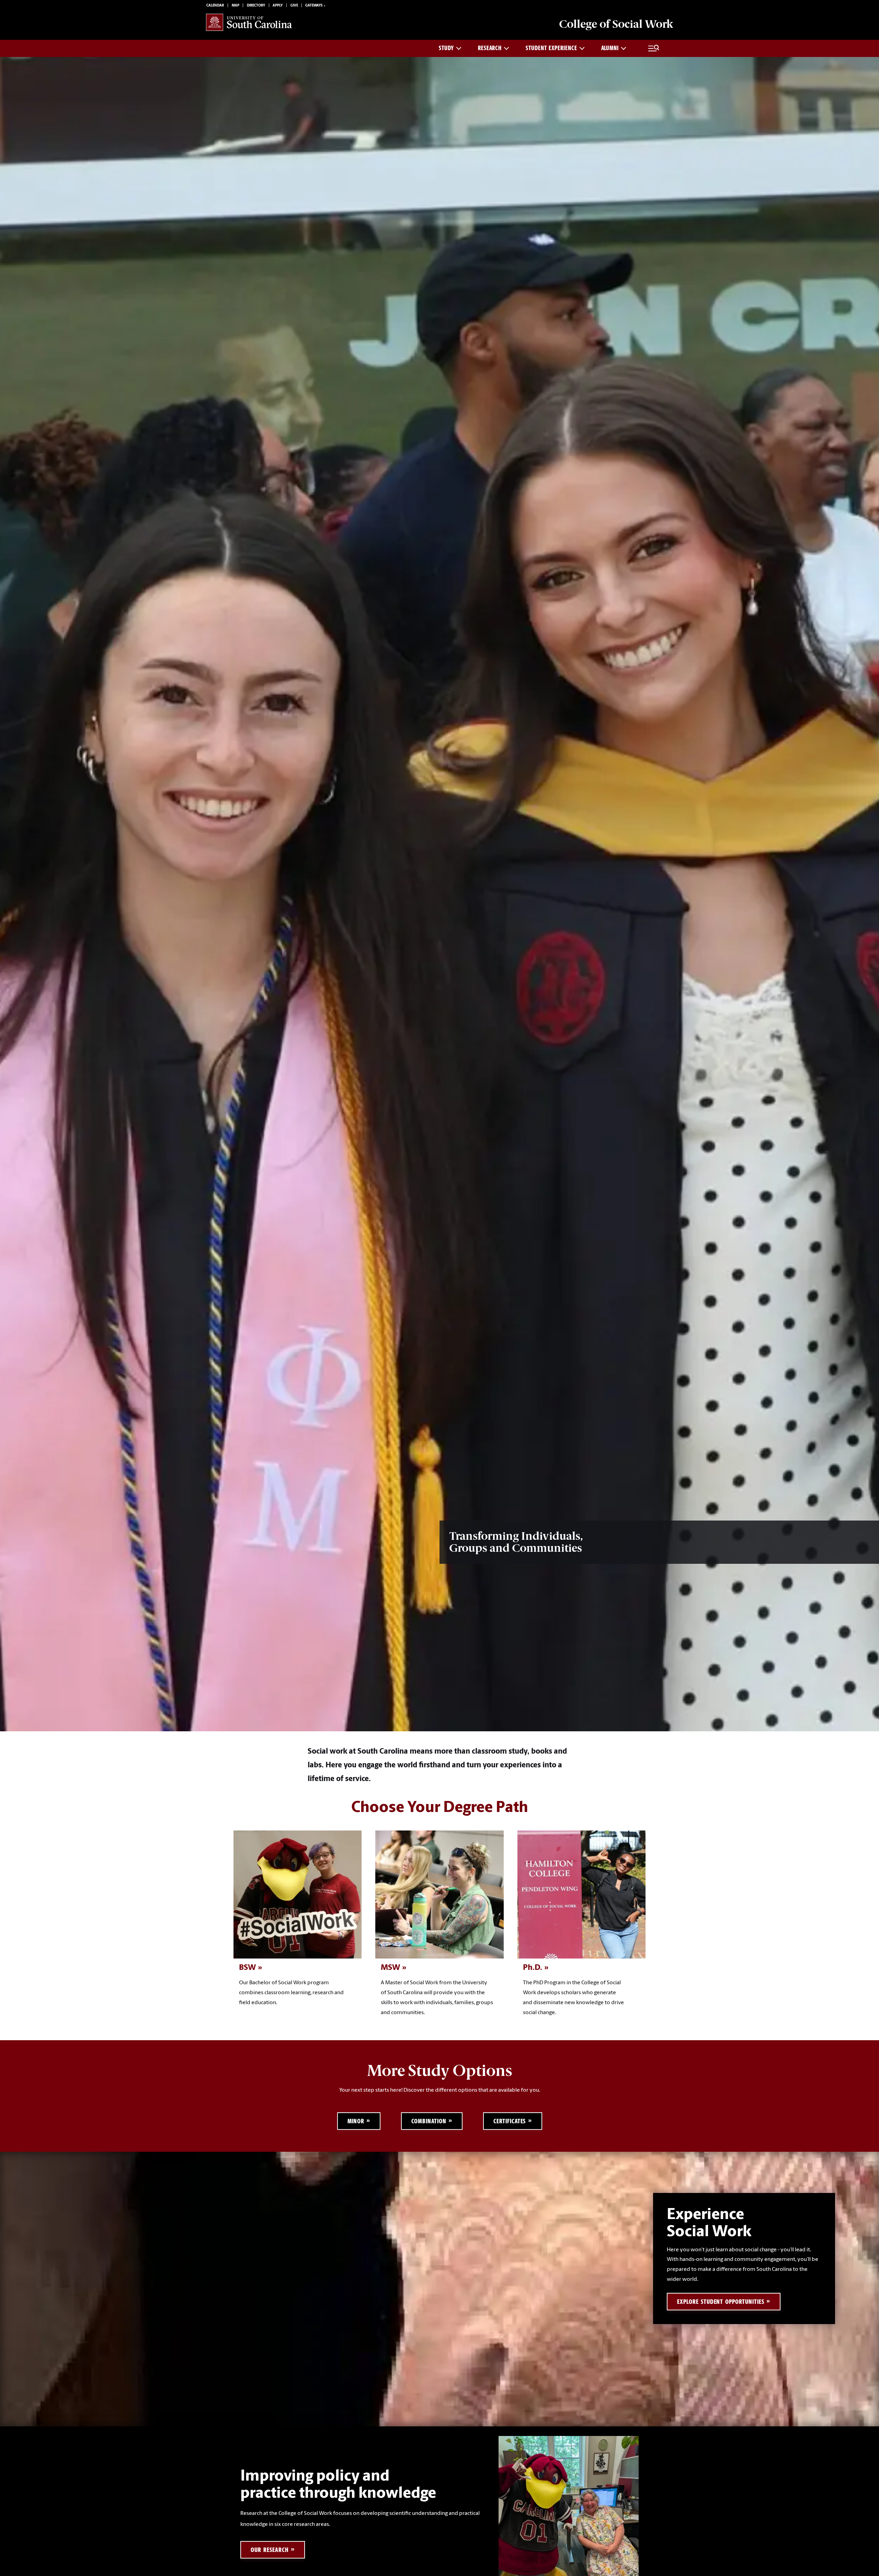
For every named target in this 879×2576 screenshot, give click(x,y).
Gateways (314, 6)
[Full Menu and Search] (654, 48)
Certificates (510, 2121)
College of (616, 24)
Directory (256, 6)
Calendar (215, 6)
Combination (429, 2121)
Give (294, 6)
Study (446, 48)
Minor (356, 2121)
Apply (278, 6)
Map (236, 6)
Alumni (610, 48)
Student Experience (551, 48)
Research (490, 48)
